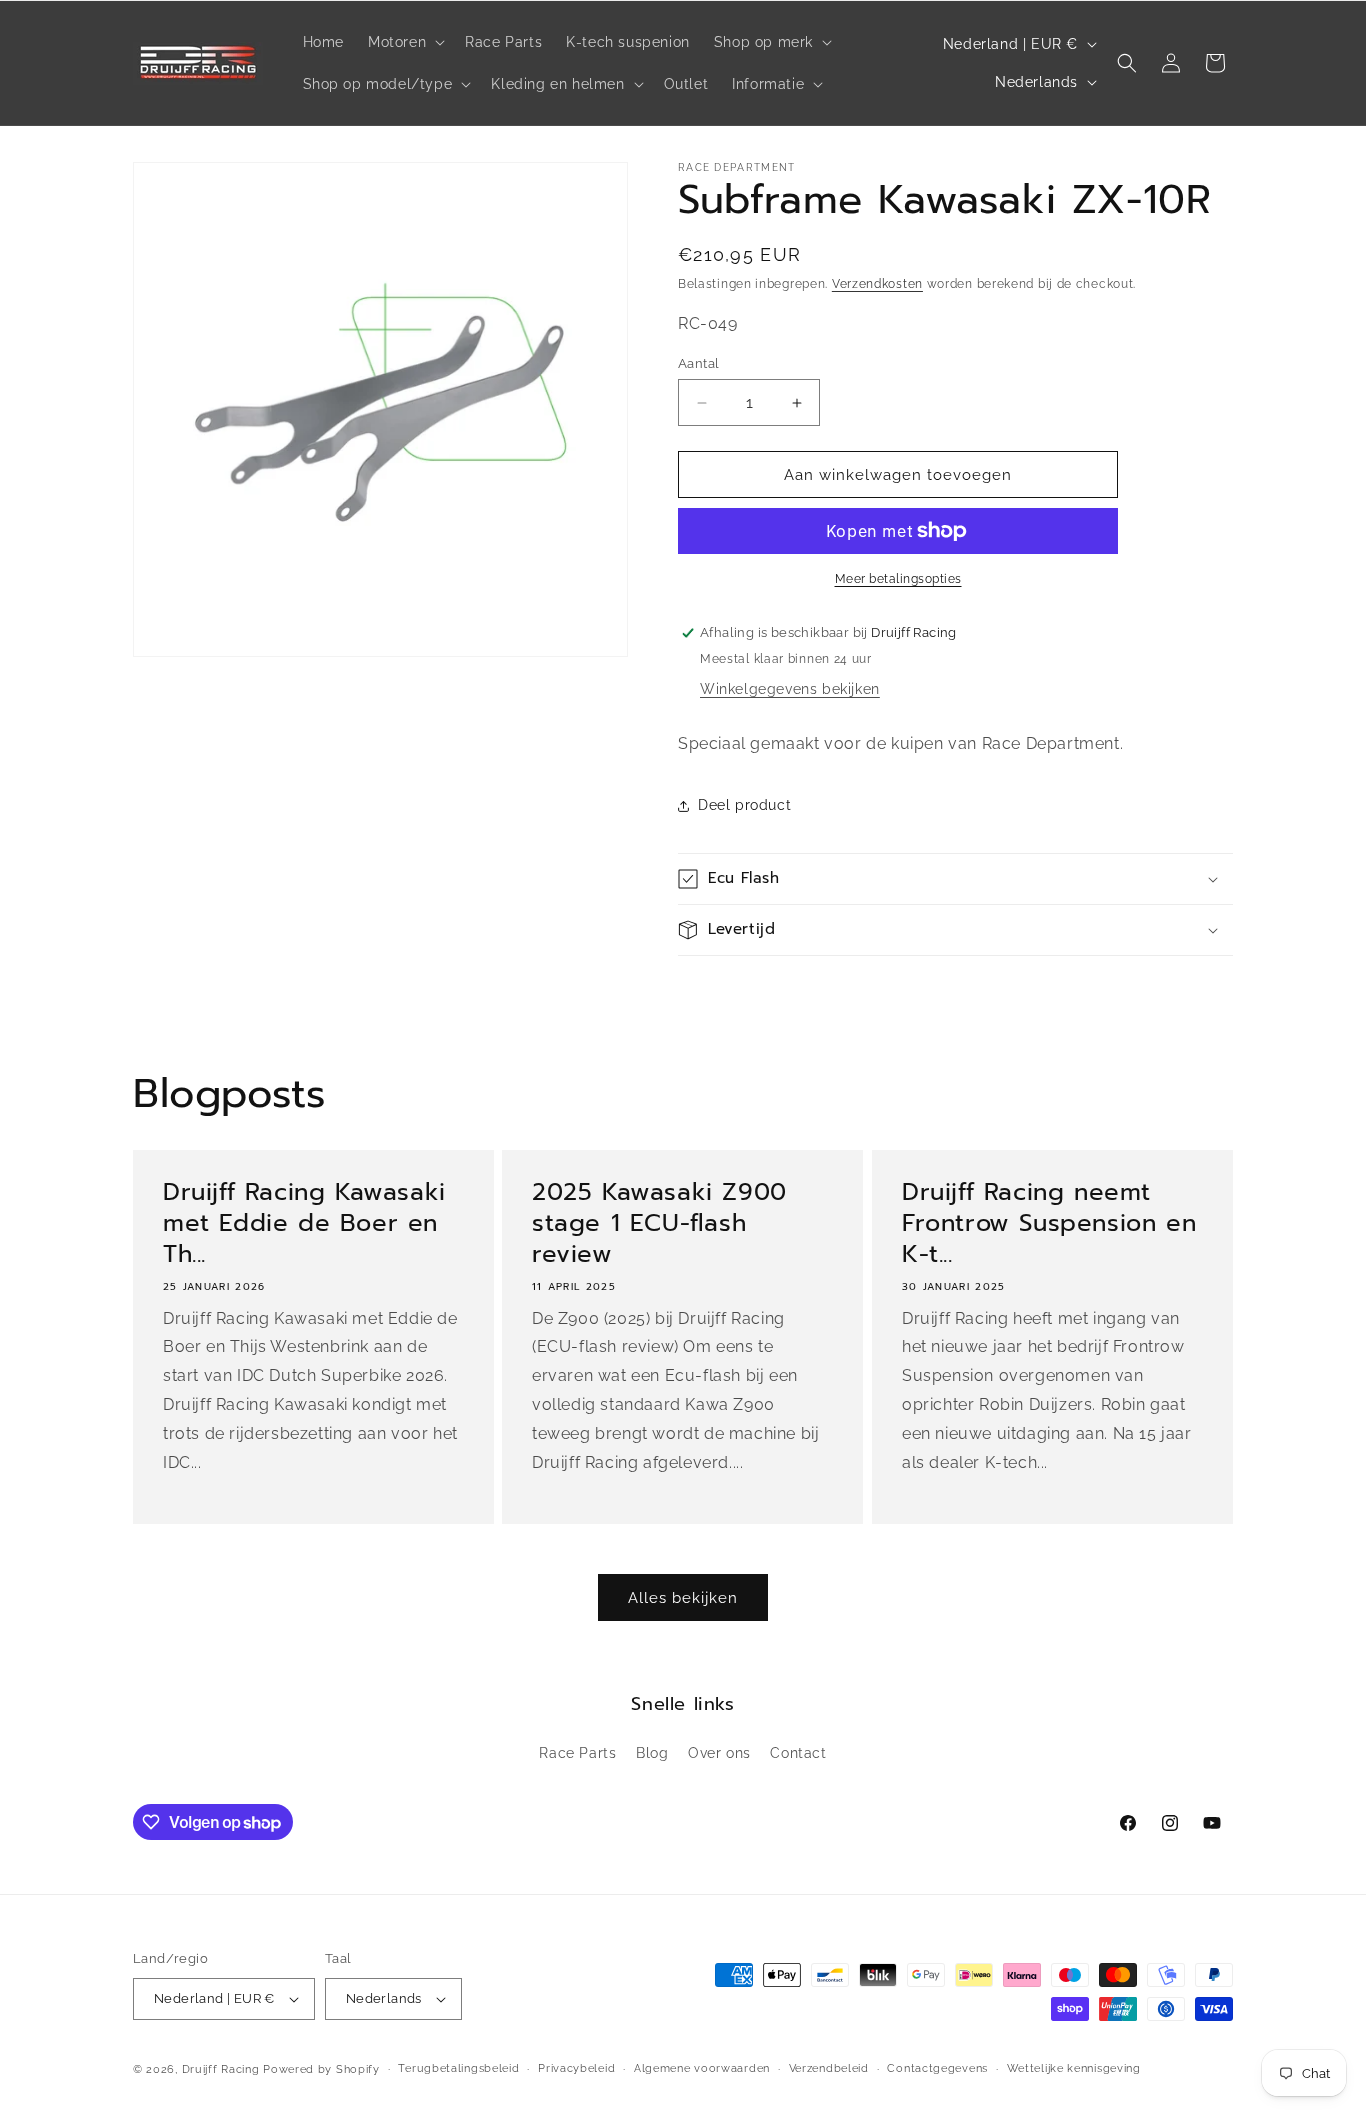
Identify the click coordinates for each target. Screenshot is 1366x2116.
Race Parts (577, 1754)
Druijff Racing (221, 2069)
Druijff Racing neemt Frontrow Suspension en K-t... (1049, 1224)
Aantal (698, 363)
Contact (798, 1754)
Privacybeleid (576, 2068)
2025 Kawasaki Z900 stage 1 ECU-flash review (659, 1224)
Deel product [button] (744, 805)
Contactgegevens (937, 2068)
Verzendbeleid (829, 2068)
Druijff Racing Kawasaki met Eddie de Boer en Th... (304, 1224)
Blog (652, 1754)
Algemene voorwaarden (702, 2068)
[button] (404, 42)
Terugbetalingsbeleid (458, 2068)
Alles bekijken (683, 1598)
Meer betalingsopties (898, 579)
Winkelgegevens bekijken (790, 689)
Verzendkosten (877, 284)
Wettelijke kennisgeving (1074, 2068)
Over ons (719, 1754)
